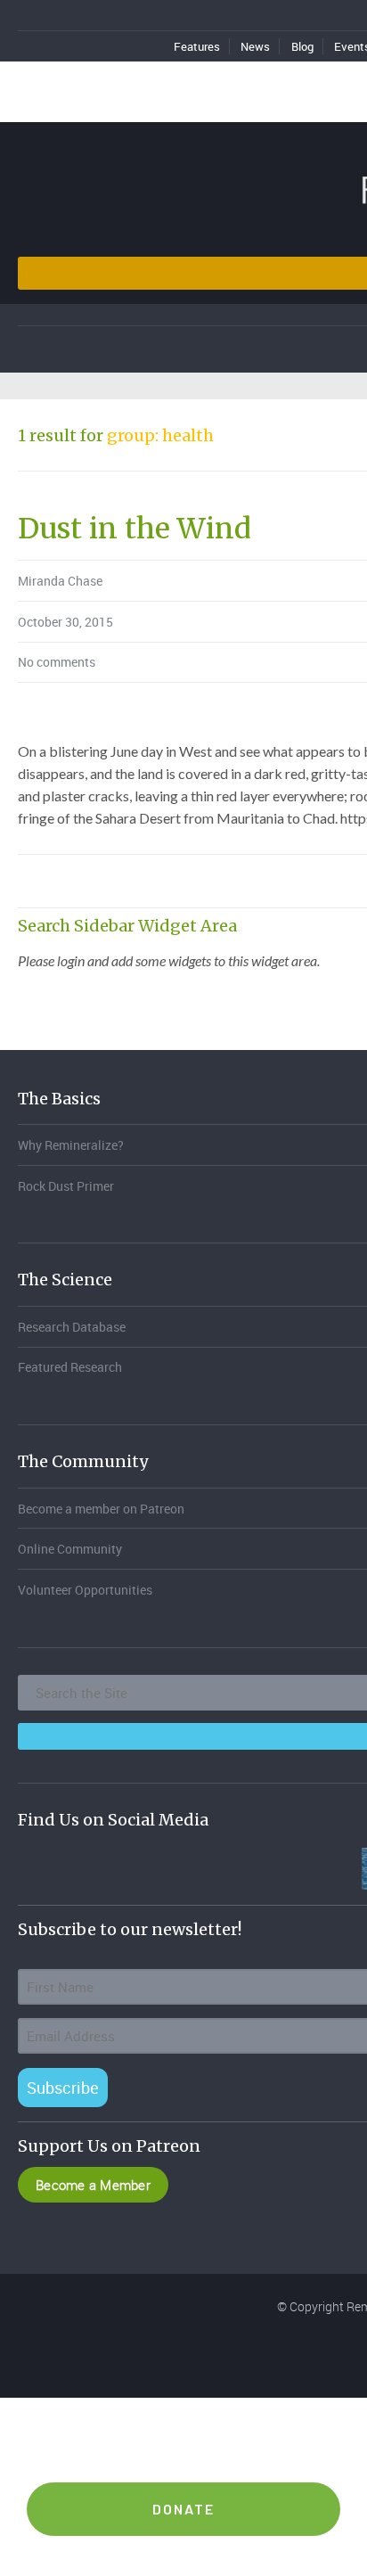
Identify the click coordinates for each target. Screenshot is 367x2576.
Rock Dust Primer (66, 1186)
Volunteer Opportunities (85, 1590)
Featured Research (70, 1367)
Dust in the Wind (135, 529)
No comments (57, 662)
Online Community (70, 1549)
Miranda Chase (60, 581)
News (255, 46)
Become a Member (93, 2185)
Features (197, 46)
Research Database (72, 1327)
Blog (302, 46)
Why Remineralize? (71, 1145)
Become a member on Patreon (101, 1509)
